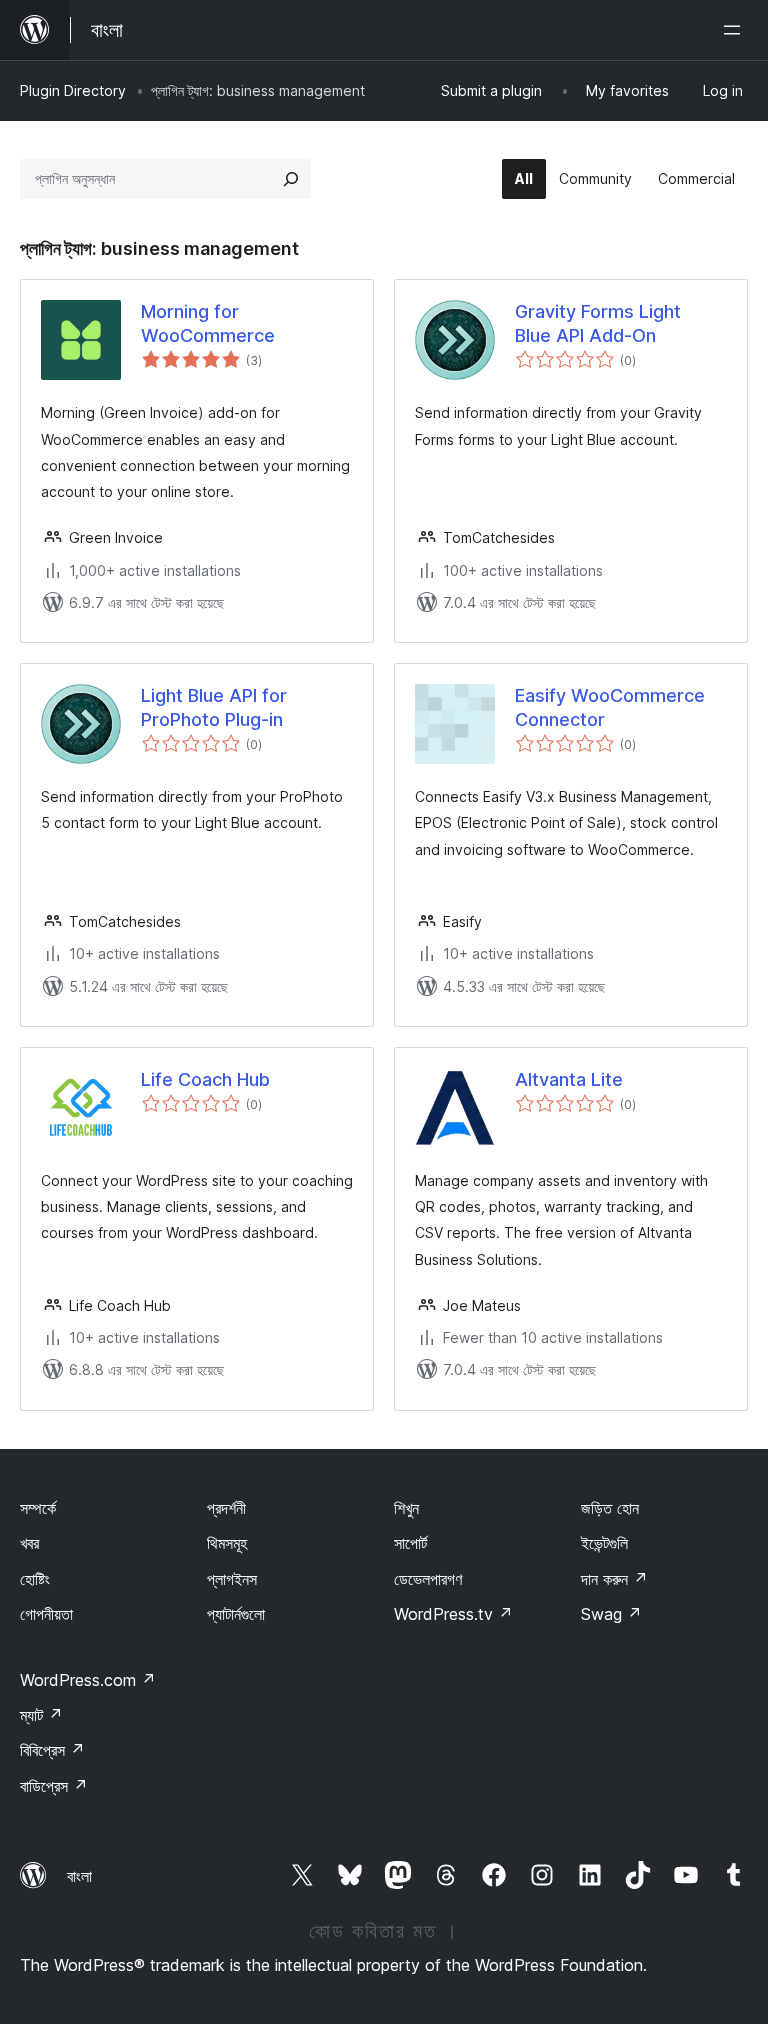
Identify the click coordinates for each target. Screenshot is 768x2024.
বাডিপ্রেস (54, 1786)
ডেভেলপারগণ (428, 1579)
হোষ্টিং (35, 1579)
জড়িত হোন (610, 1508)
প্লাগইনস (232, 1579)
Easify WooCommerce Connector (610, 707)
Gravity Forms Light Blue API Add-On (598, 323)
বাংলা (79, 1876)
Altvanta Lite (569, 1079)
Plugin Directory (73, 90)
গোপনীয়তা (46, 1614)
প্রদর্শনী (226, 1508)
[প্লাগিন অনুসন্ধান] (291, 179)
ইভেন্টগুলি (604, 1543)
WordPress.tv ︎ (453, 1614)
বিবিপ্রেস (52, 1750)
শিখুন (406, 1508)
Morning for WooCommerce (208, 323)
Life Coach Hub (205, 1079)
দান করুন (614, 1579)
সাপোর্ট (410, 1543)
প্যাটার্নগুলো (236, 1614)
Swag (611, 1614)
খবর (29, 1543)
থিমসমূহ (227, 1543)
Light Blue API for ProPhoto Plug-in (214, 707)
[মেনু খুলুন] (736, 30)
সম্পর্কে (38, 1508)
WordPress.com (88, 1680)
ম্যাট (41, 1715)
